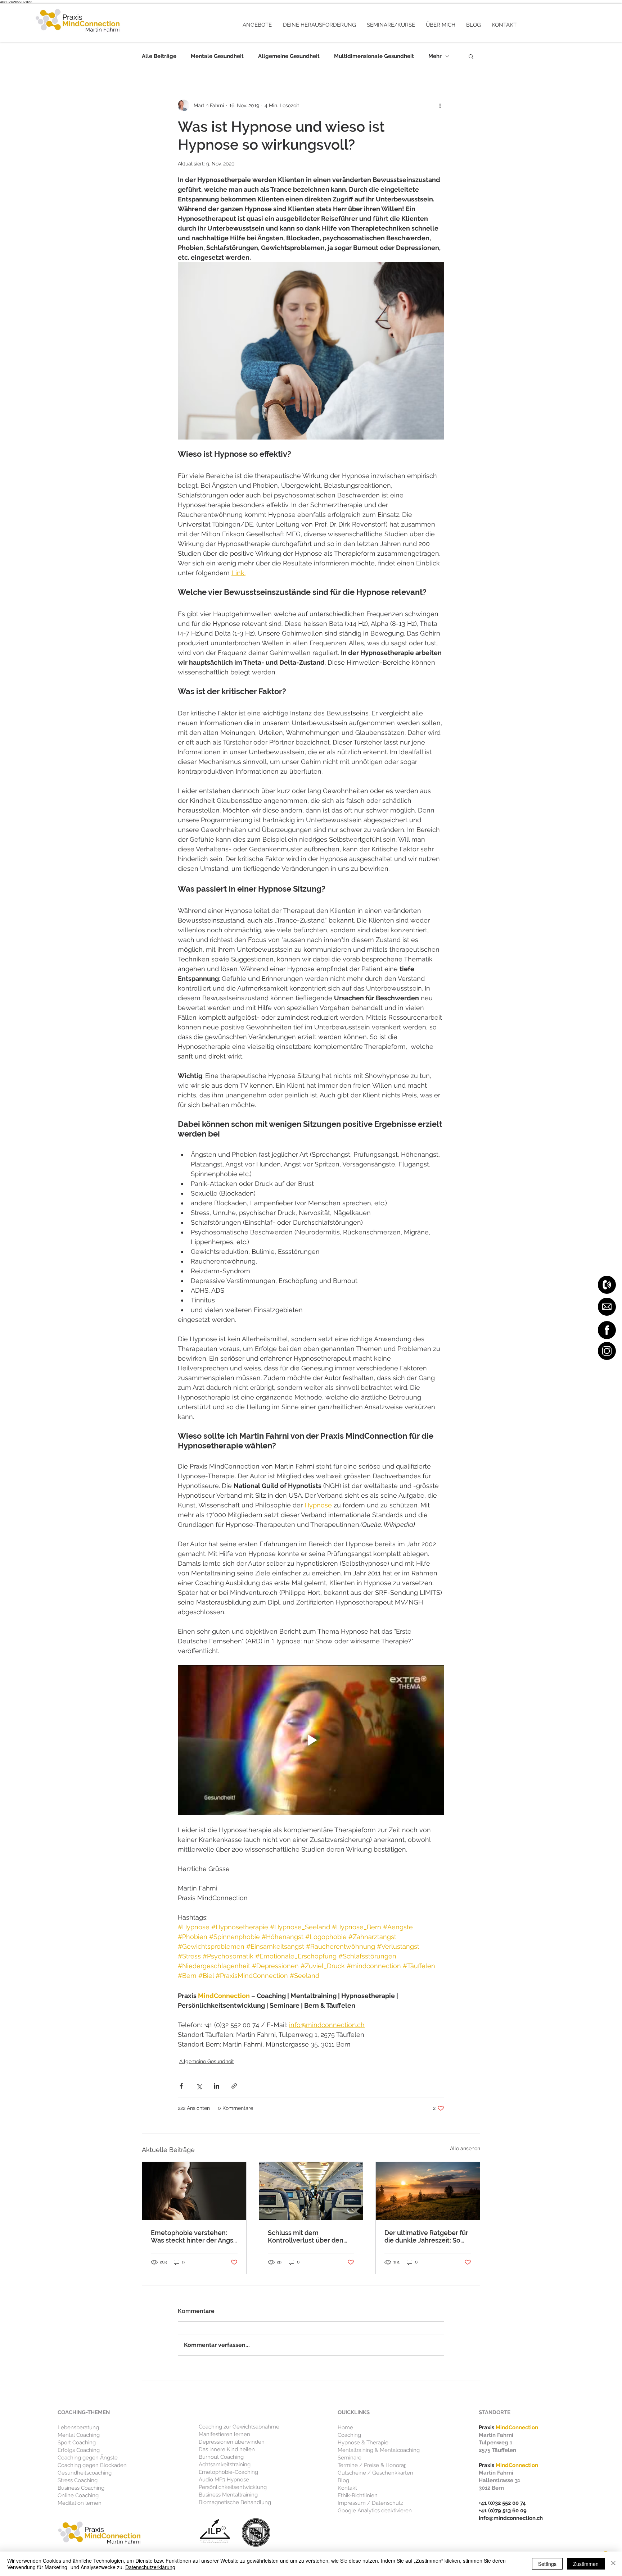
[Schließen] (613, 2564)
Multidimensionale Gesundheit (374, 56)
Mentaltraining (355, 2450)
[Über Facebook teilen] (181, 2086)
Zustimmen (586, 2564)
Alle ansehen (465, 2148)
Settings (547, 2564)
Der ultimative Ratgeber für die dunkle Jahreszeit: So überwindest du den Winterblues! (426, 2236)
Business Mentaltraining (228, 2495)
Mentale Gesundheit (217, 56)
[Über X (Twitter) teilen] (199, 2086)
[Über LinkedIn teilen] (217, 2086)
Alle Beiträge (159, 56)
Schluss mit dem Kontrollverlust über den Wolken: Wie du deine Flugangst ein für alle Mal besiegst (306, 2236)
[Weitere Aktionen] (440, 105)
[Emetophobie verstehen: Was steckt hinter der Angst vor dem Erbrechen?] (194, 2191)
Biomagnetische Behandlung (235, 2502)
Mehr (435, 56)
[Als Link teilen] (234, 2086)
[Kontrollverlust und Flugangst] (311, 2191)
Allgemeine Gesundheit (289, 56)
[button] (257, 25)
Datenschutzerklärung (150, 2567)
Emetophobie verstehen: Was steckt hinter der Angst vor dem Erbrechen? (193, 2236)
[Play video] (311, 1740)
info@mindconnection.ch (511, 2518)
